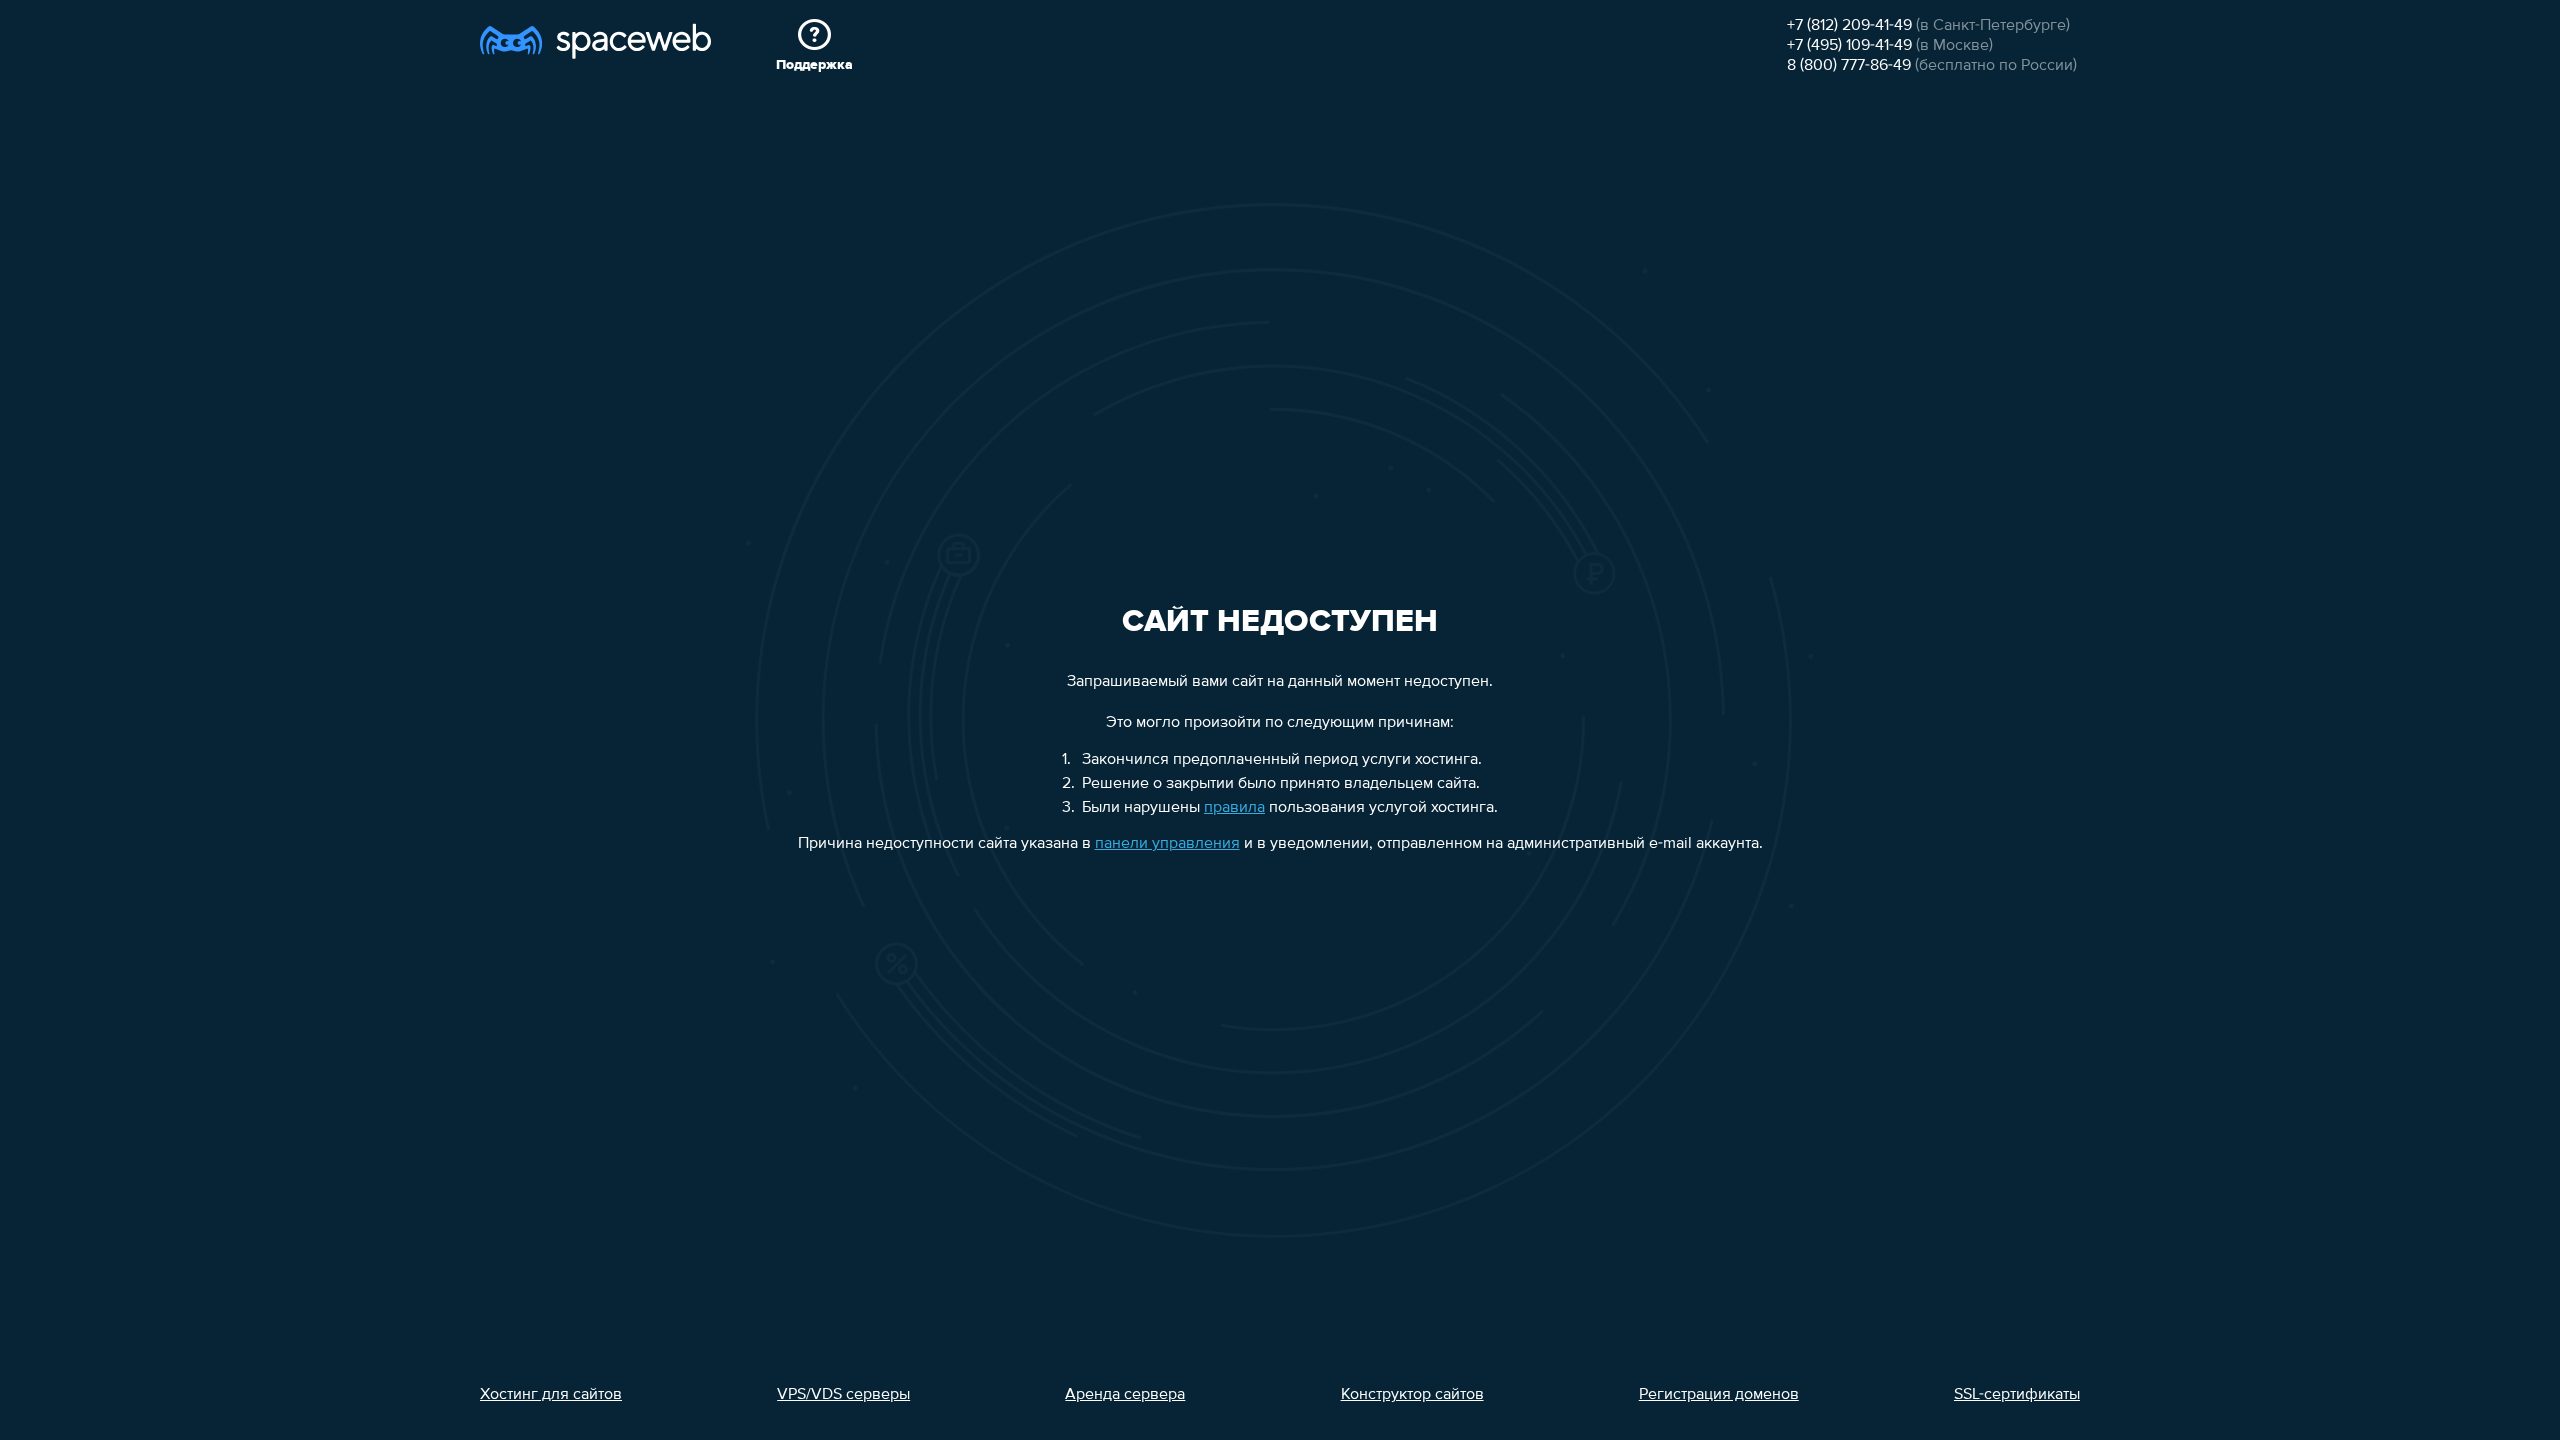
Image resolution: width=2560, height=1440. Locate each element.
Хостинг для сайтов (551, 1395)
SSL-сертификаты (2017, 1395)
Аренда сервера (1125, 1395)
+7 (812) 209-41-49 (1849, 26)
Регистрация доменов (1719, 1395)
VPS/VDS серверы (843, 1395)
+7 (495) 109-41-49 (1849, 46)
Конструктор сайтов (1412, 1395)
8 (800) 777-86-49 (1849, 66)
